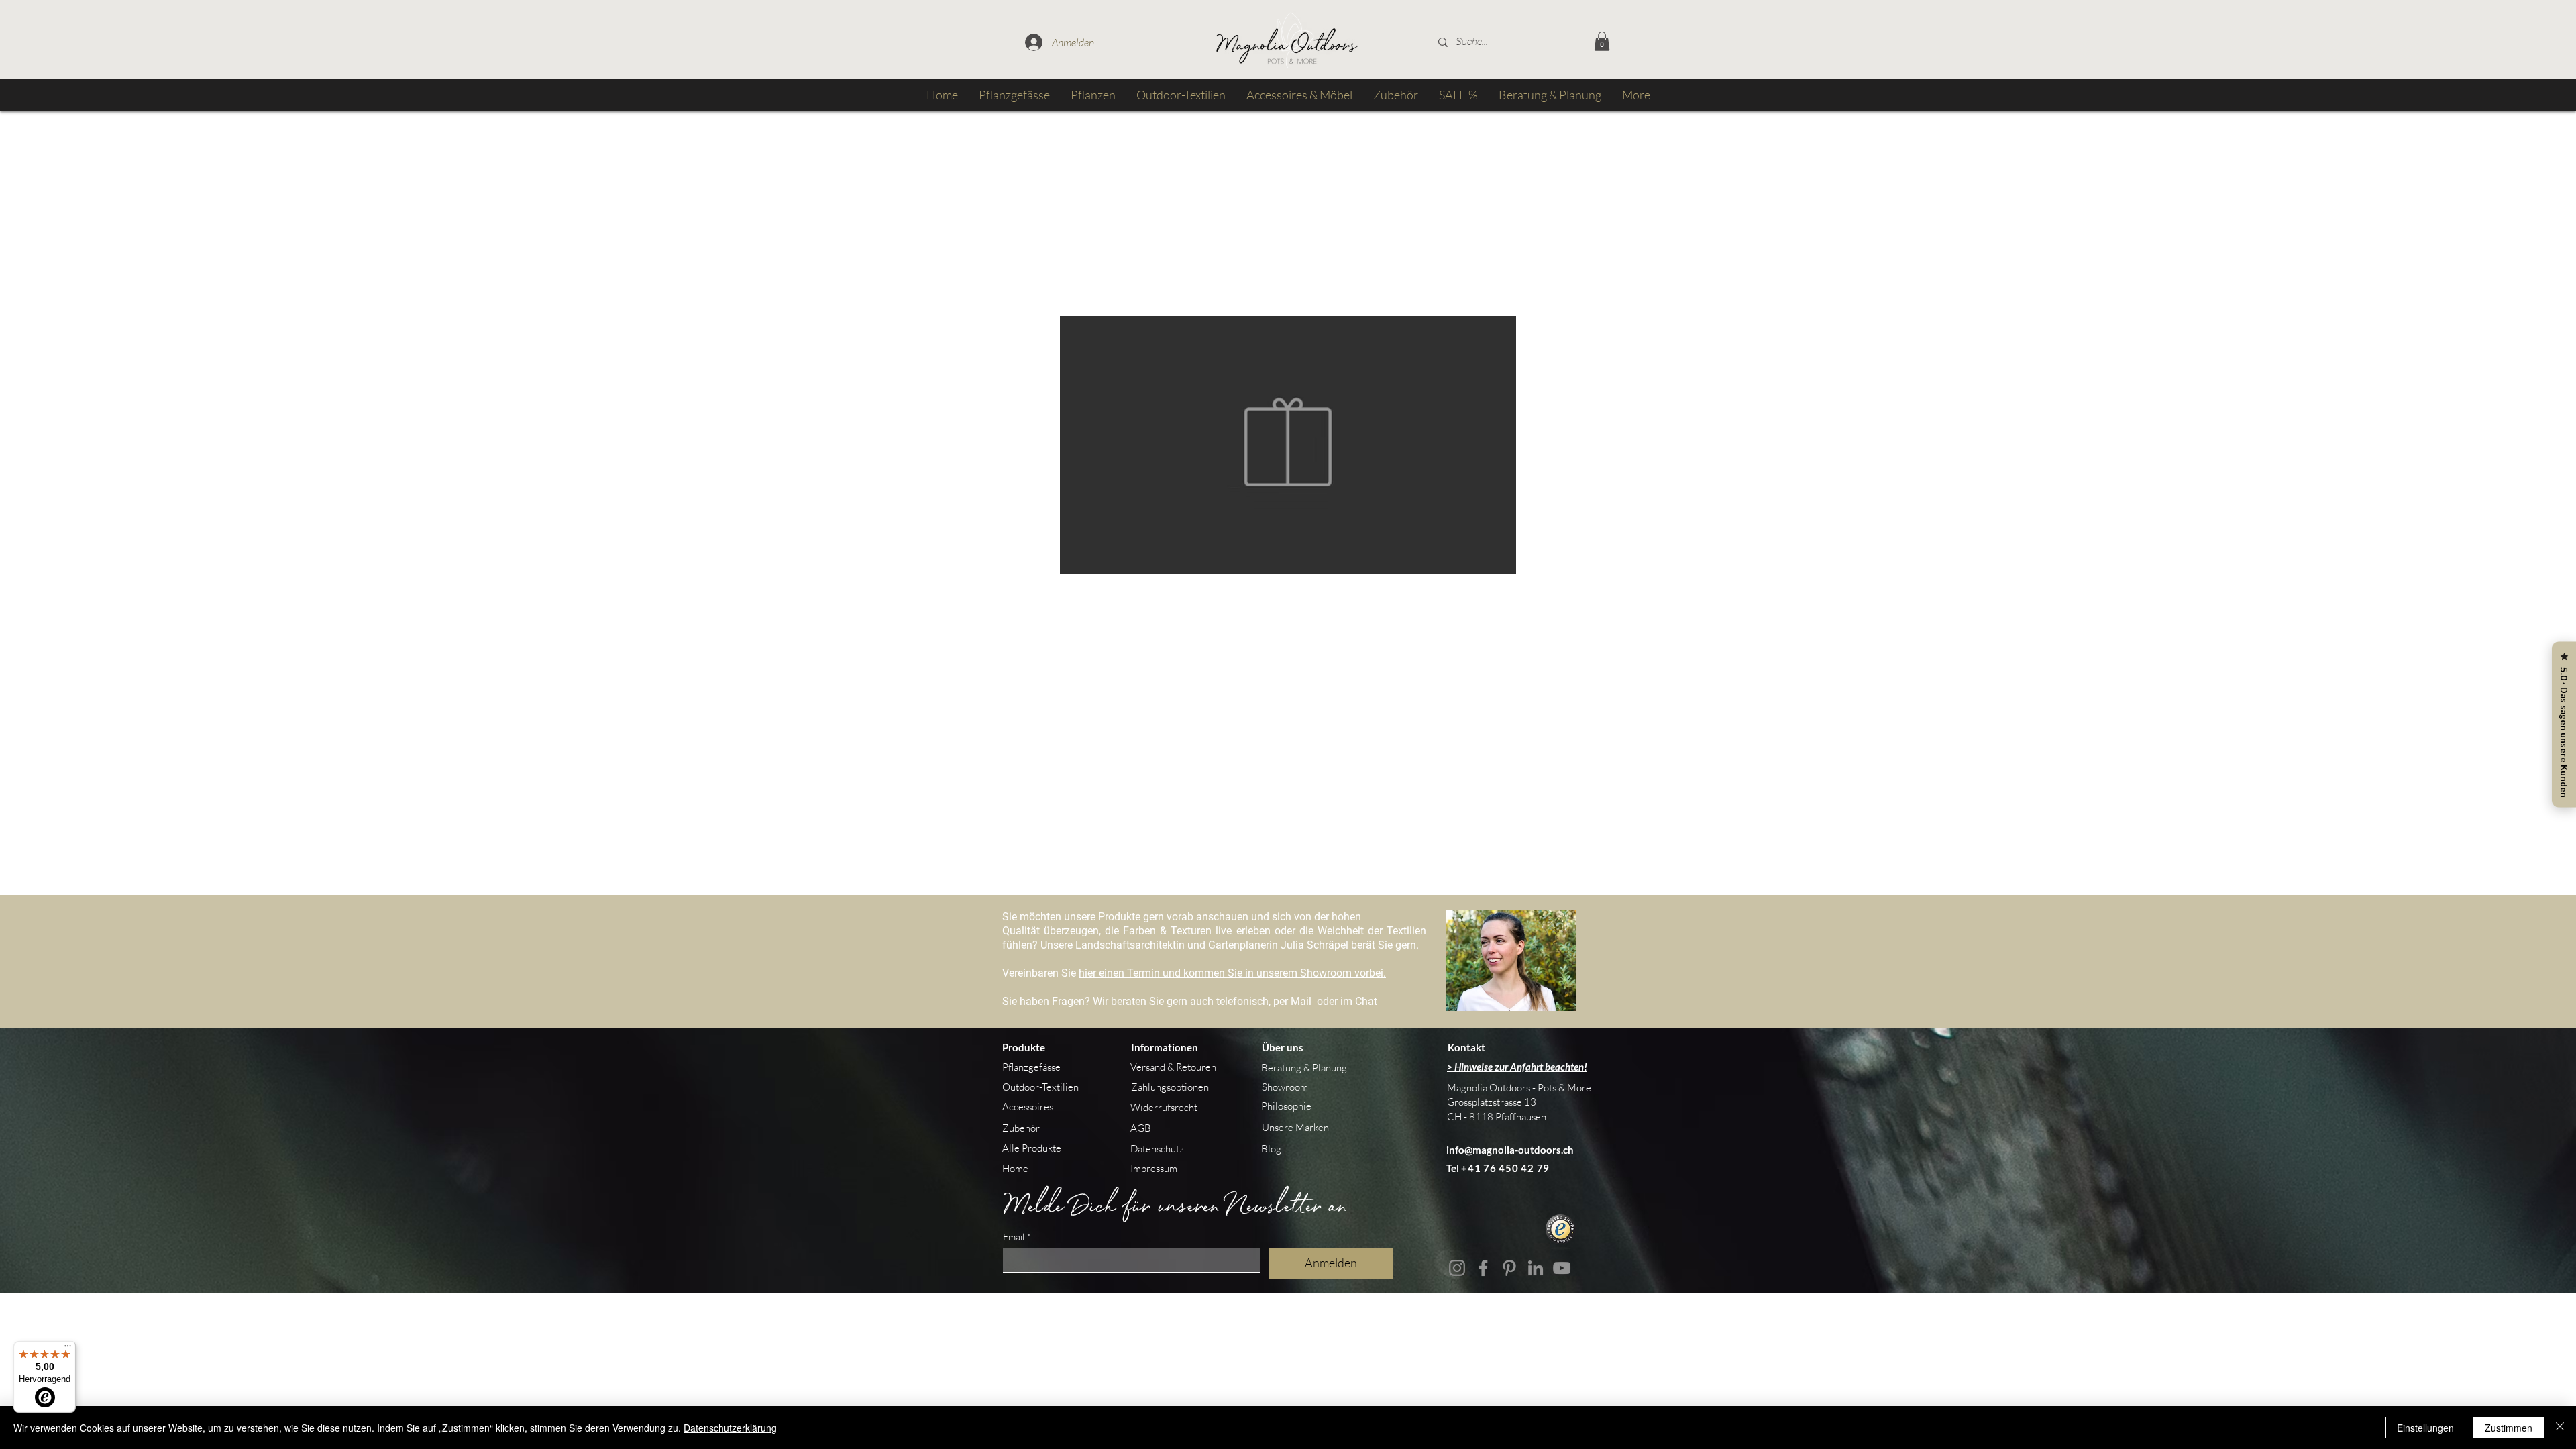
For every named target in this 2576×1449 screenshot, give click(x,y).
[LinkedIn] (1536, 1268)
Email (1017, 1237)
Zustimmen (2509, 1428)
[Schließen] (2560, 1428)
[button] (1602, 41)
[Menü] (68, 1349)
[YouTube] (1562, 1268)
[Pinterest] (1509, 1268)
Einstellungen (2425, 1428)
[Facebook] (1483, 1268)
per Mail (1292, 1001)
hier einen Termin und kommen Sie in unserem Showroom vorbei (1231, 973)
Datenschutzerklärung (730, 1428)
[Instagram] (1457, 1268)
